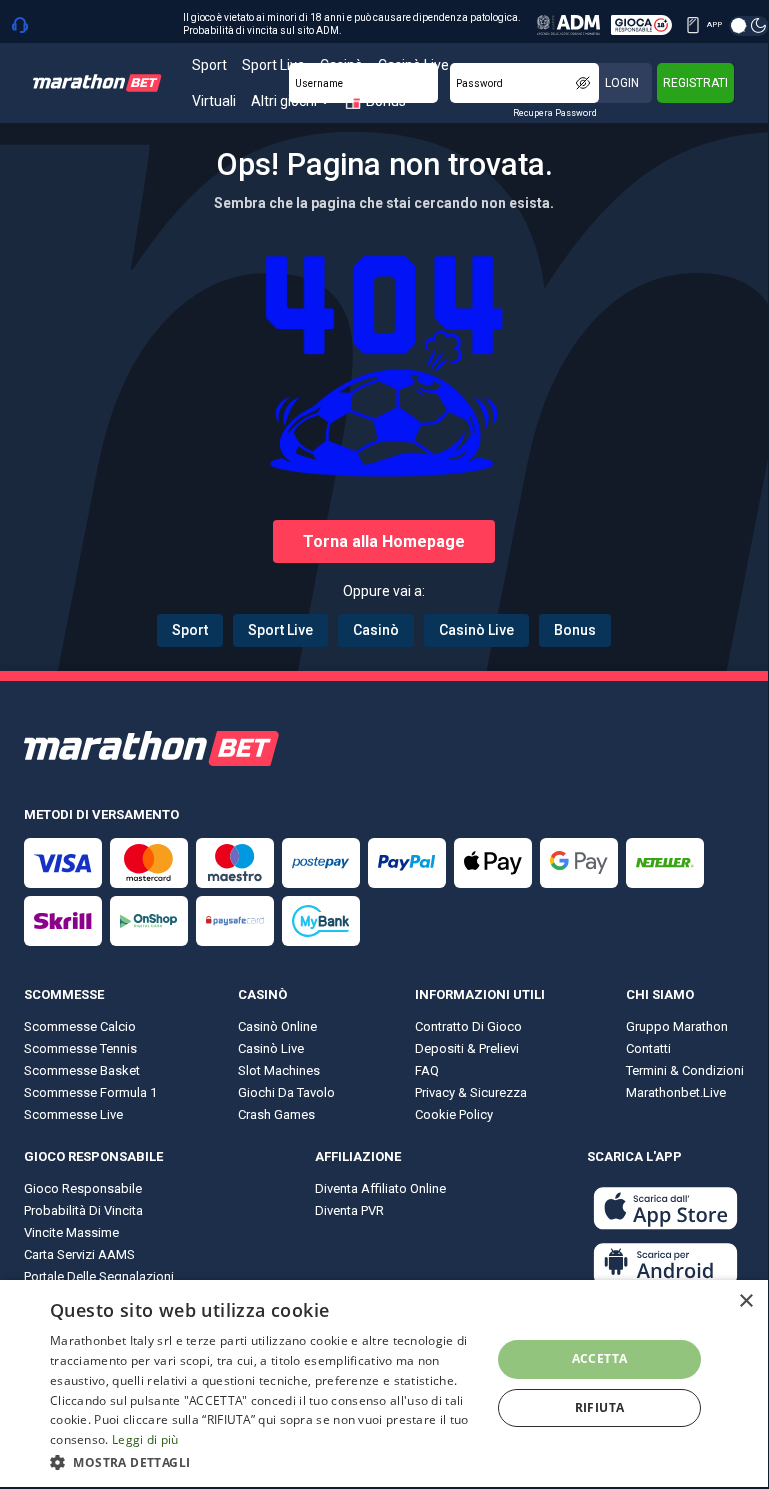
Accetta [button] (600, 1358)
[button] (264, 1461)
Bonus (575, 630)
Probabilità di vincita (83, 1210)
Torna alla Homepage (384, 541)
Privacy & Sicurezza (471, 1092)
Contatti (648, 1048)
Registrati (695, 83)
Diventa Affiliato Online (380, 1188)
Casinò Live (476, 630)
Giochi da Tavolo (286, 1092)
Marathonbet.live (676, 1092)
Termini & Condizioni (685, 1070)
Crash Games (276, 1114)
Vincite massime (71, 1232)
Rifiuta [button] (600, 1407)
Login (622, 83)
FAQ (427, 1070)
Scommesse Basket (82, 1070)
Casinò (376, 630)
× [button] (745, 1301)
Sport (190, 630)
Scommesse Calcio (80, 1026)
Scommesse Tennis (80, 1048)
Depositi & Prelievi (467, 1048)
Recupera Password (555, 113)
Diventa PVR (349, 1210)
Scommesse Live (73, 1114)
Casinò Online (277, 1026)
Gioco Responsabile (83, 1188)
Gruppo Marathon (677, 1026)
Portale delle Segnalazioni (99, 1276)
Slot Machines (279, 1070)
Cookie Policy (454, 1114)
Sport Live (280, 630)
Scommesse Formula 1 (90, 1092)
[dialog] (384, 1383)
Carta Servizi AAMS (79, 1254)
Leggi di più (145, 1439)
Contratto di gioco (468, 1026)
